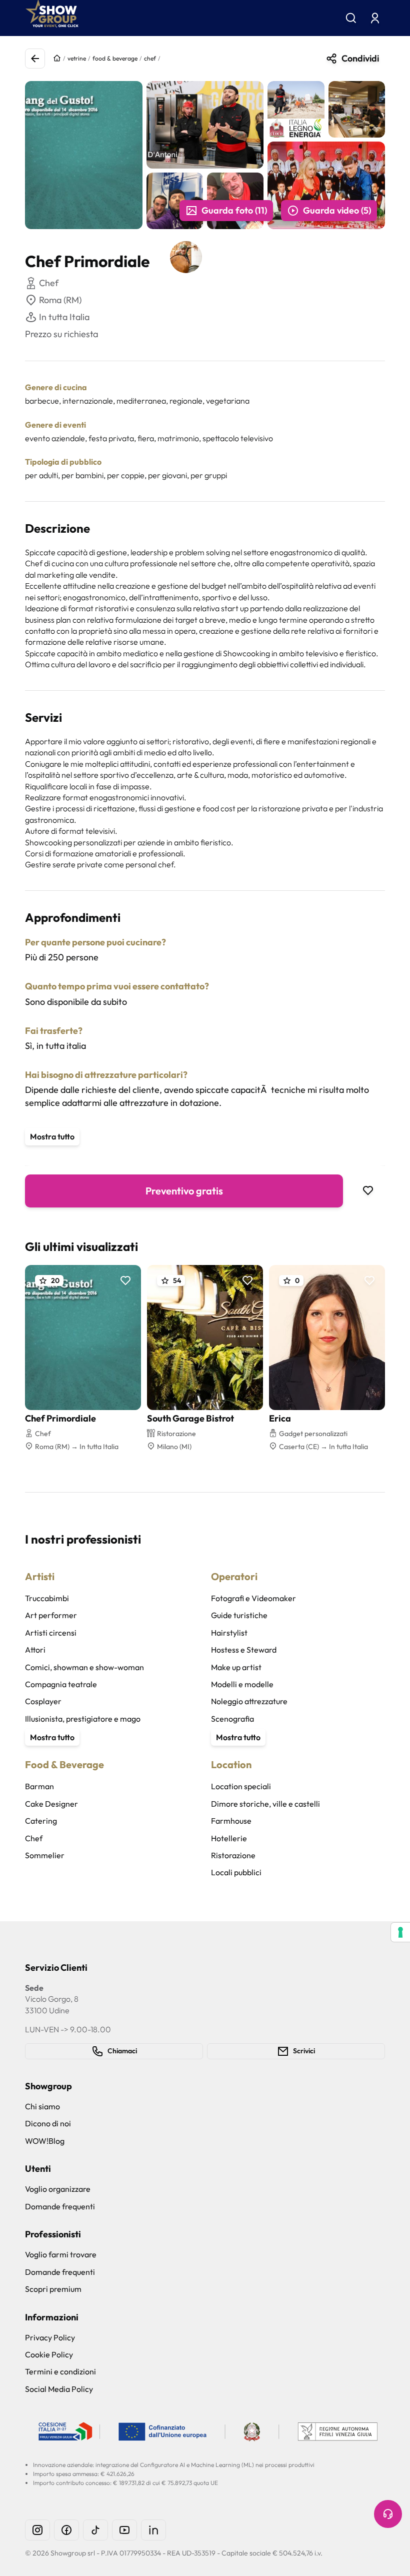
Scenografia (232, 1719)
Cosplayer (43, 1701)
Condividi (360, 58)
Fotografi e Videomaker (253, 1598)
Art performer (51, 1615)
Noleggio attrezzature (249, 1701)
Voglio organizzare (58, 2189)
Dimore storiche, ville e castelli (265, 1804)
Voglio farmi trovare (61, 2254)
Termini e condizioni (60, 2371)
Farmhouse (231, 1821)
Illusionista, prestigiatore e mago (83, 1719)
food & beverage (115, 58)
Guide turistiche (239, 1615)
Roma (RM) (60, 300)
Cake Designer (51, 1804)
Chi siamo (42, 2106)
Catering (41, 1821)
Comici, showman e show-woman (84, 1667)
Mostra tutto (52, 1136)
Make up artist (236, 1667)
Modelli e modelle (242, 1684)
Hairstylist (229, 1633)
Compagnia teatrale (61, 1684)
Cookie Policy (49, 2354)
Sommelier (45, 1855)
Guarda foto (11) (234, 210)
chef (150, 58)
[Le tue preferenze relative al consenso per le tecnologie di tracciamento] (400, 1932)
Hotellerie (229, 1838)
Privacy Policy (50, 2337)
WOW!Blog (45, 2141)
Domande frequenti (60, 2206)
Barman (39, 1786)
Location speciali (241, 1786)
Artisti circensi (51, 1633)
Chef (34, 1838)
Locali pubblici (236, 1872)
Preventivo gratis (184, 1191)
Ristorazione (233, 1855)
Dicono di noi (48, 2123)
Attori (35, 1650)
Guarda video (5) (337, 210)
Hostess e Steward (244, 1650)
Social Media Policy (59, 2389)
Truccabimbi (47, 1598)
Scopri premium (53, 2289)
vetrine (77, 58)
